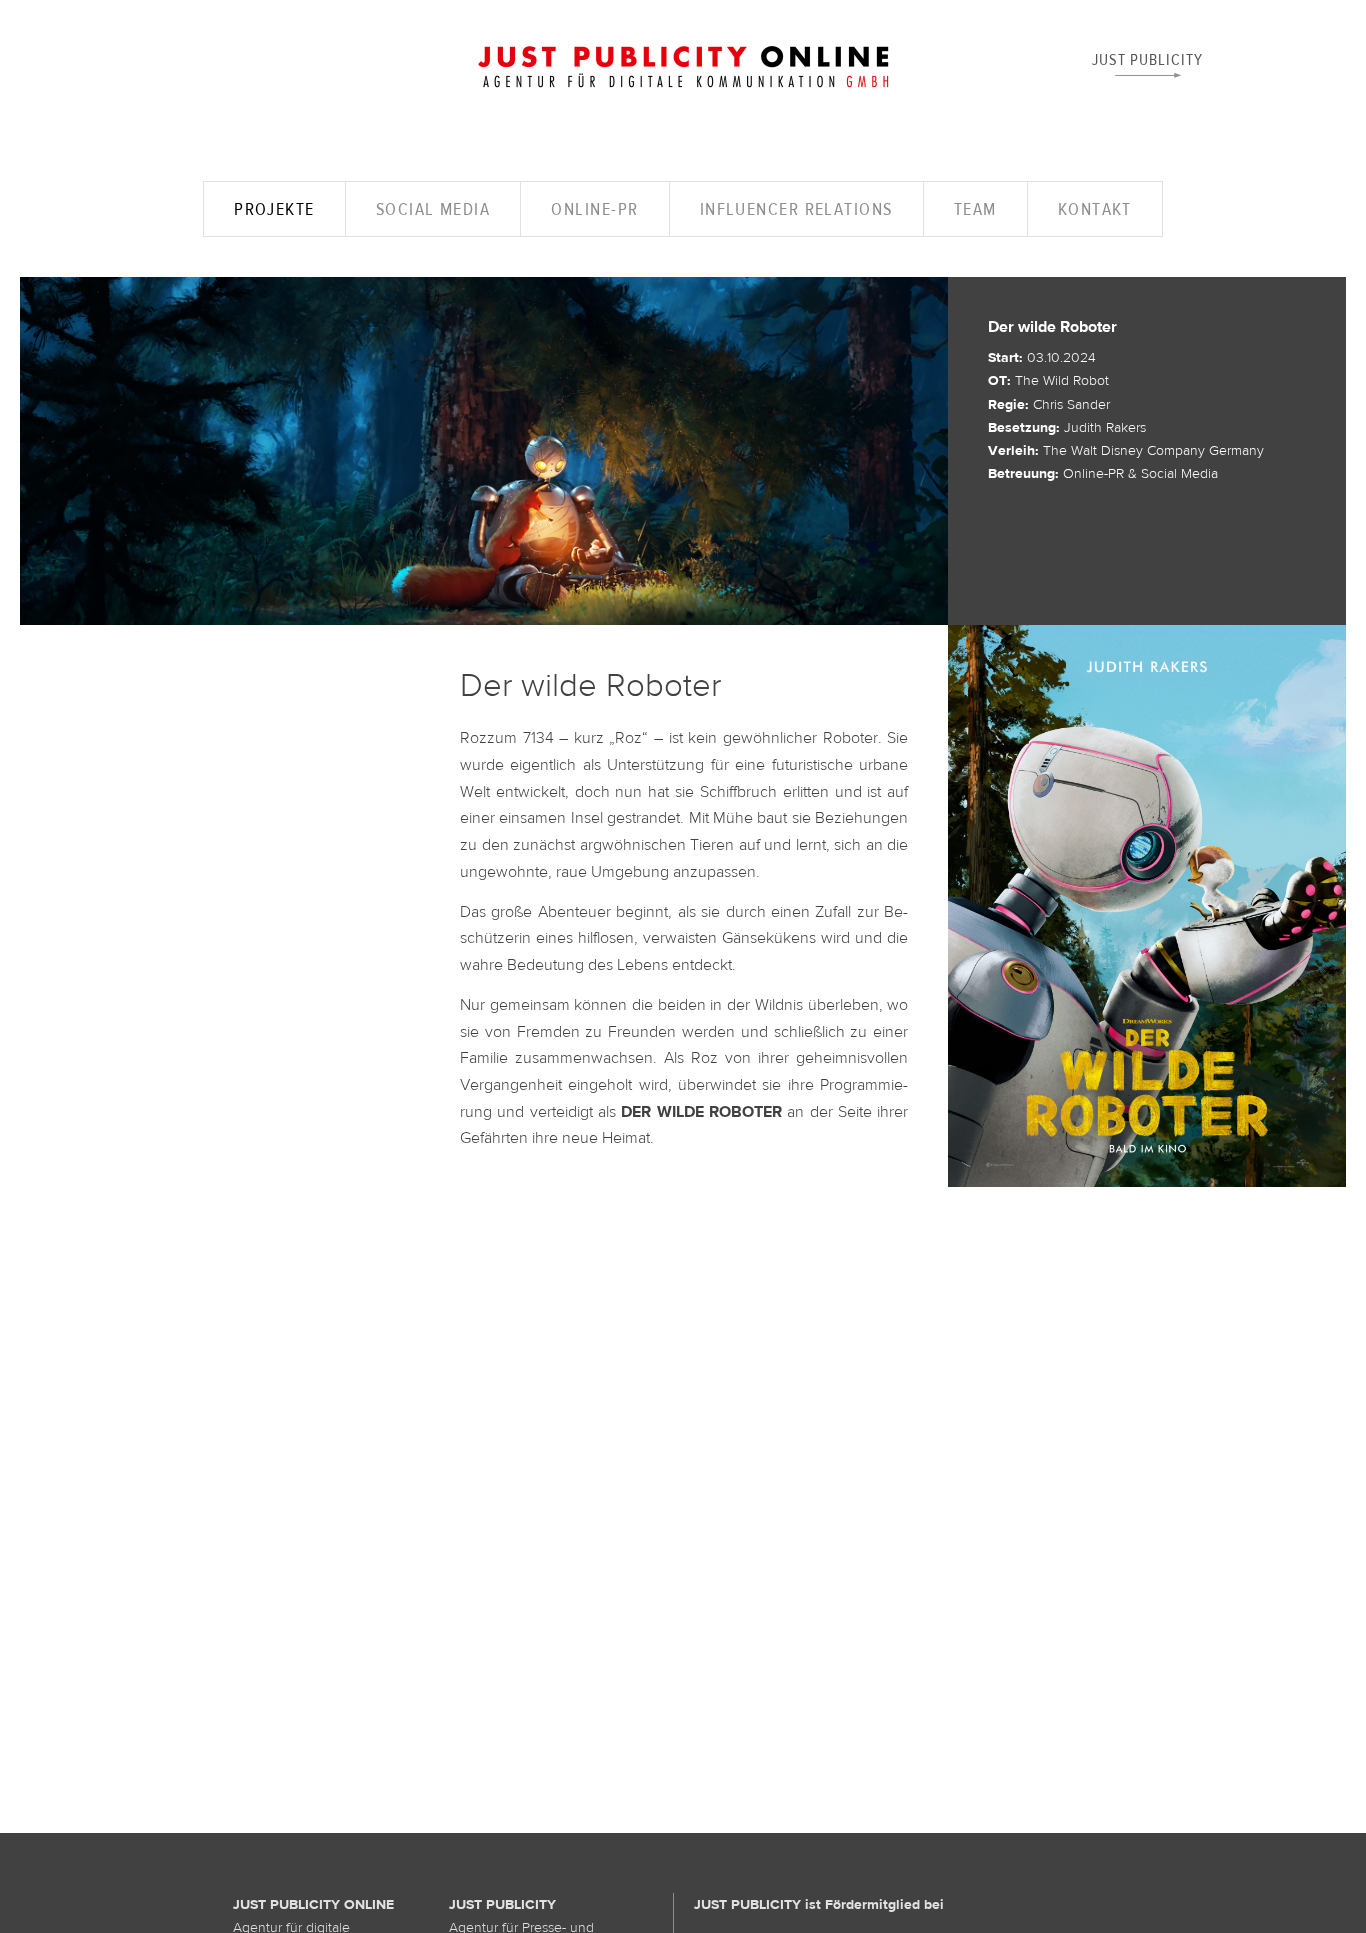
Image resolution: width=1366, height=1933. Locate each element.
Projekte (274, 209)
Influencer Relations (796, 209)
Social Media (433, 209)
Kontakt (1095, 209)
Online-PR (594, 209)
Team (975, 209)
